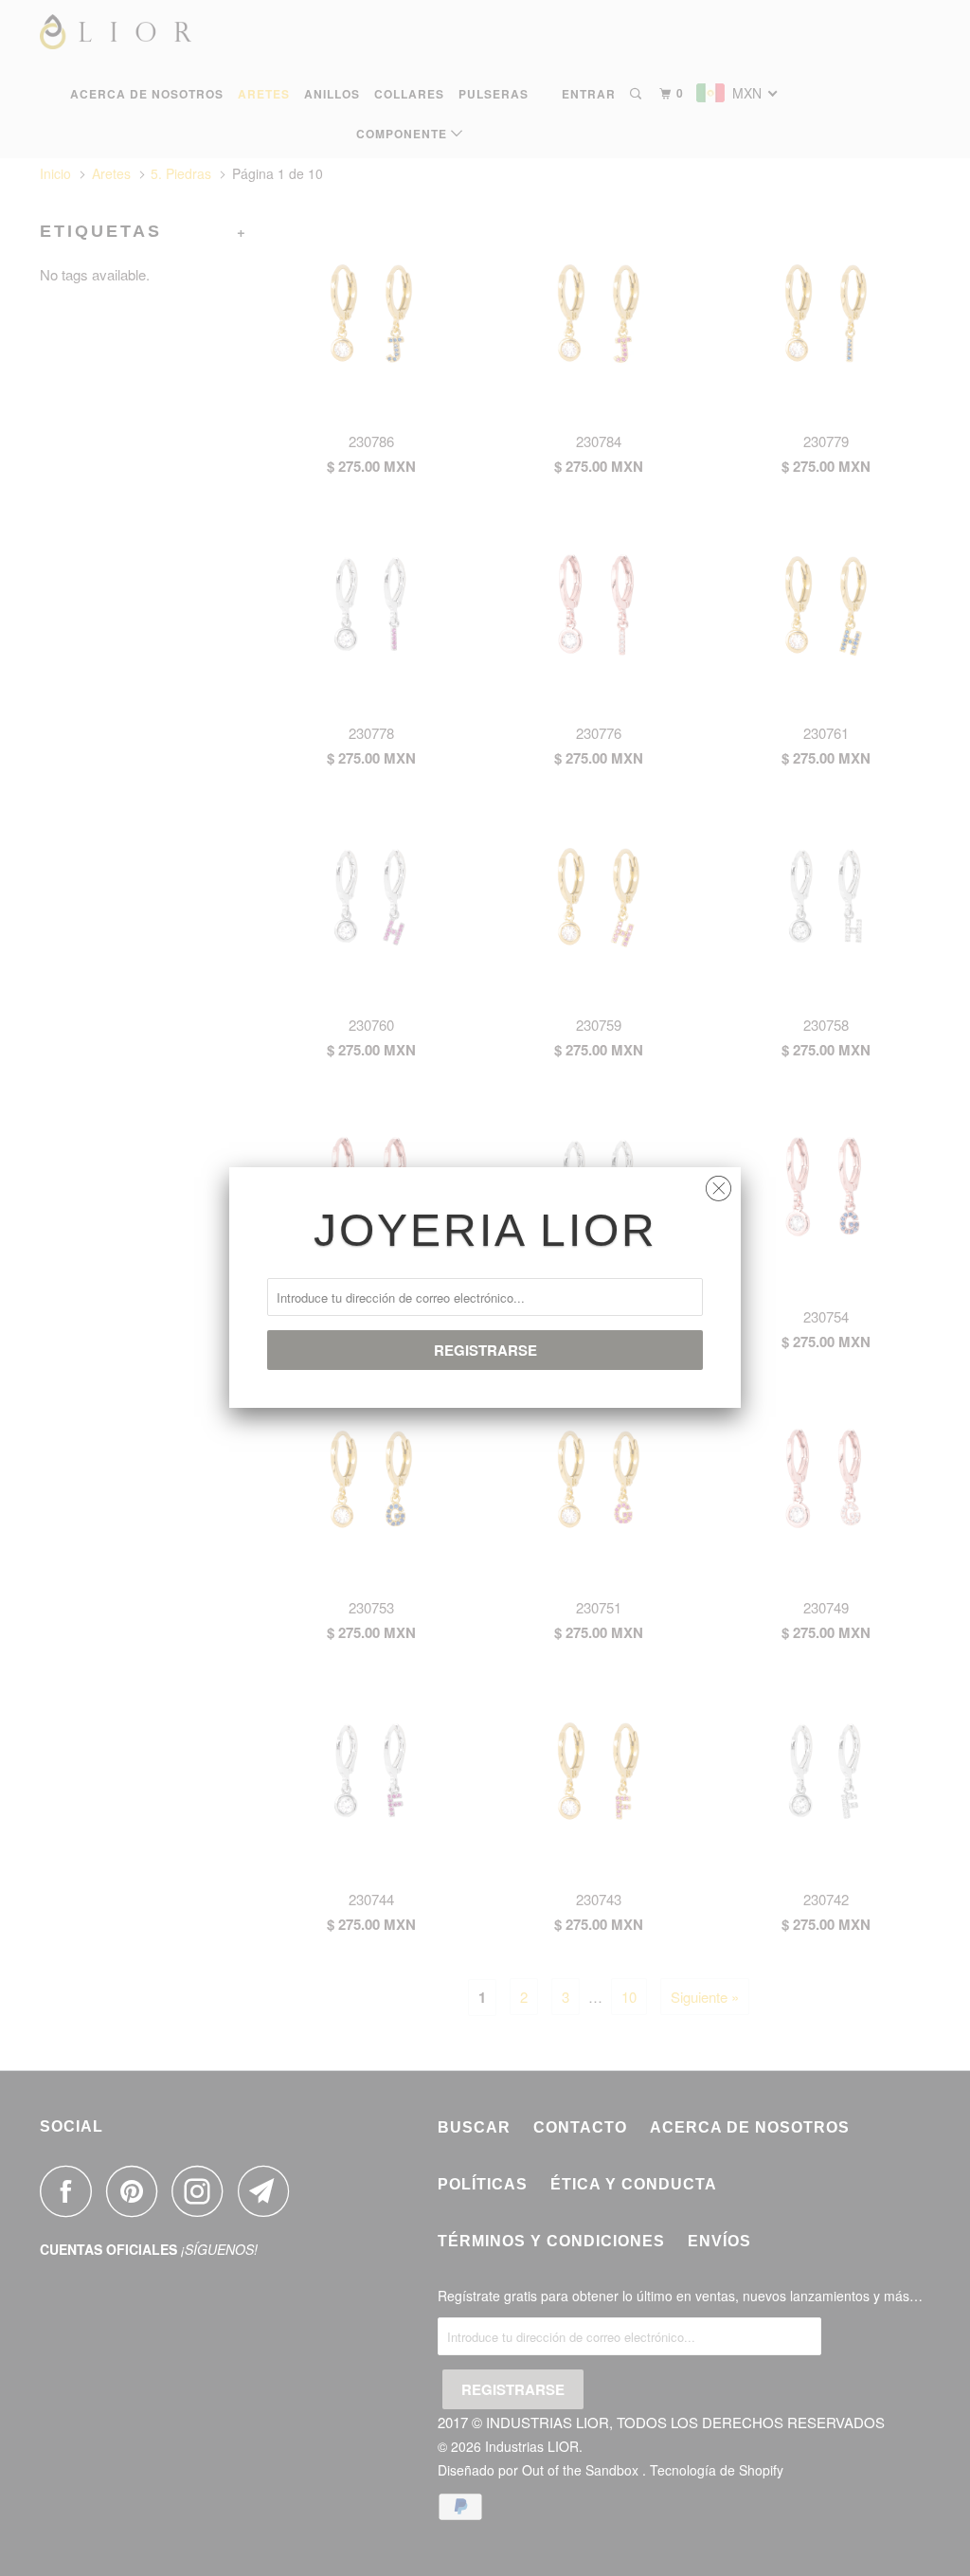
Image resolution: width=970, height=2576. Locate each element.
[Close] (719, 1184)
